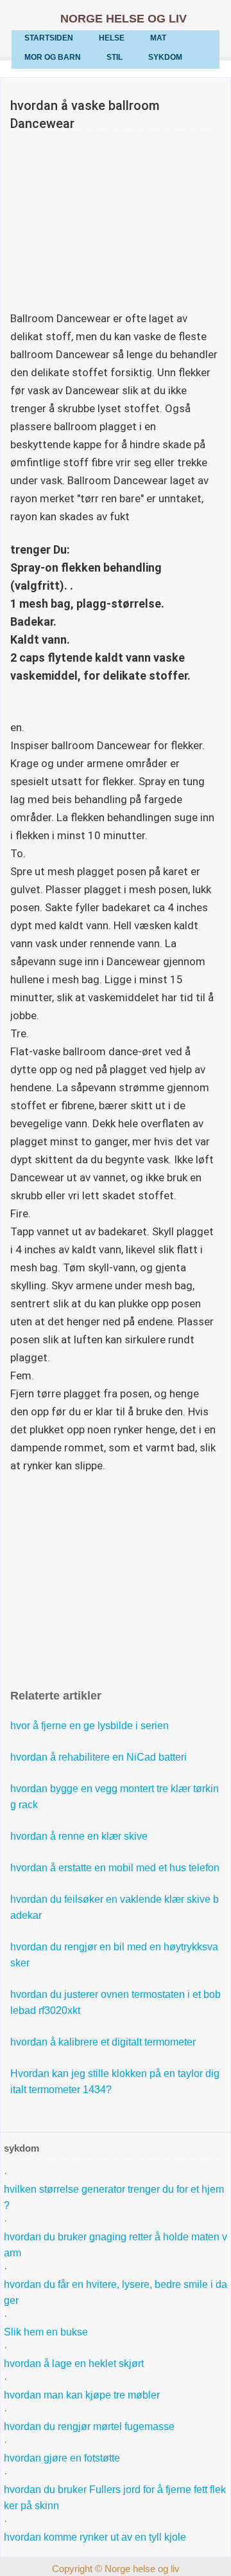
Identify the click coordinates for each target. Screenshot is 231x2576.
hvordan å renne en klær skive (79, 1836)
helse (112, 38)
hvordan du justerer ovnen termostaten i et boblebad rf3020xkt (116, 2002)
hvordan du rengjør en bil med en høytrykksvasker (114, 1955)
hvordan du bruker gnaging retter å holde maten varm (116, 2245)
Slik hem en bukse (46, 2332)
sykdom (165, 57)
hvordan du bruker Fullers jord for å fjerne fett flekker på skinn (115, 2498)
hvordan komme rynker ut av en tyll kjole (95, 2537)
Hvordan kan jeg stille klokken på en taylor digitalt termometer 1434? (115, 2082)
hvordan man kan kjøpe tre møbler (82, 2395)
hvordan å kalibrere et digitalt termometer (103, 2042)
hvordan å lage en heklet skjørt (74, 2363)
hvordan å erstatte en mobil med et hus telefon (115, 1868)
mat (158, 38)
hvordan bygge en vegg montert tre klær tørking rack (115, 1797)
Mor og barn (53, 57)
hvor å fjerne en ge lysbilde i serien (90, 1726)
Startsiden (49, 38)
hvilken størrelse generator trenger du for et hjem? (114, 2197)
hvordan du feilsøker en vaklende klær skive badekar (115, 1907)
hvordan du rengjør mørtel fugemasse (89, 2426)
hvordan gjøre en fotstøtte (62, 2458)
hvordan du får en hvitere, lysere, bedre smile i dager (116, 2292)
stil (115, 57)
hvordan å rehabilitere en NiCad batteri (98, 1757)
